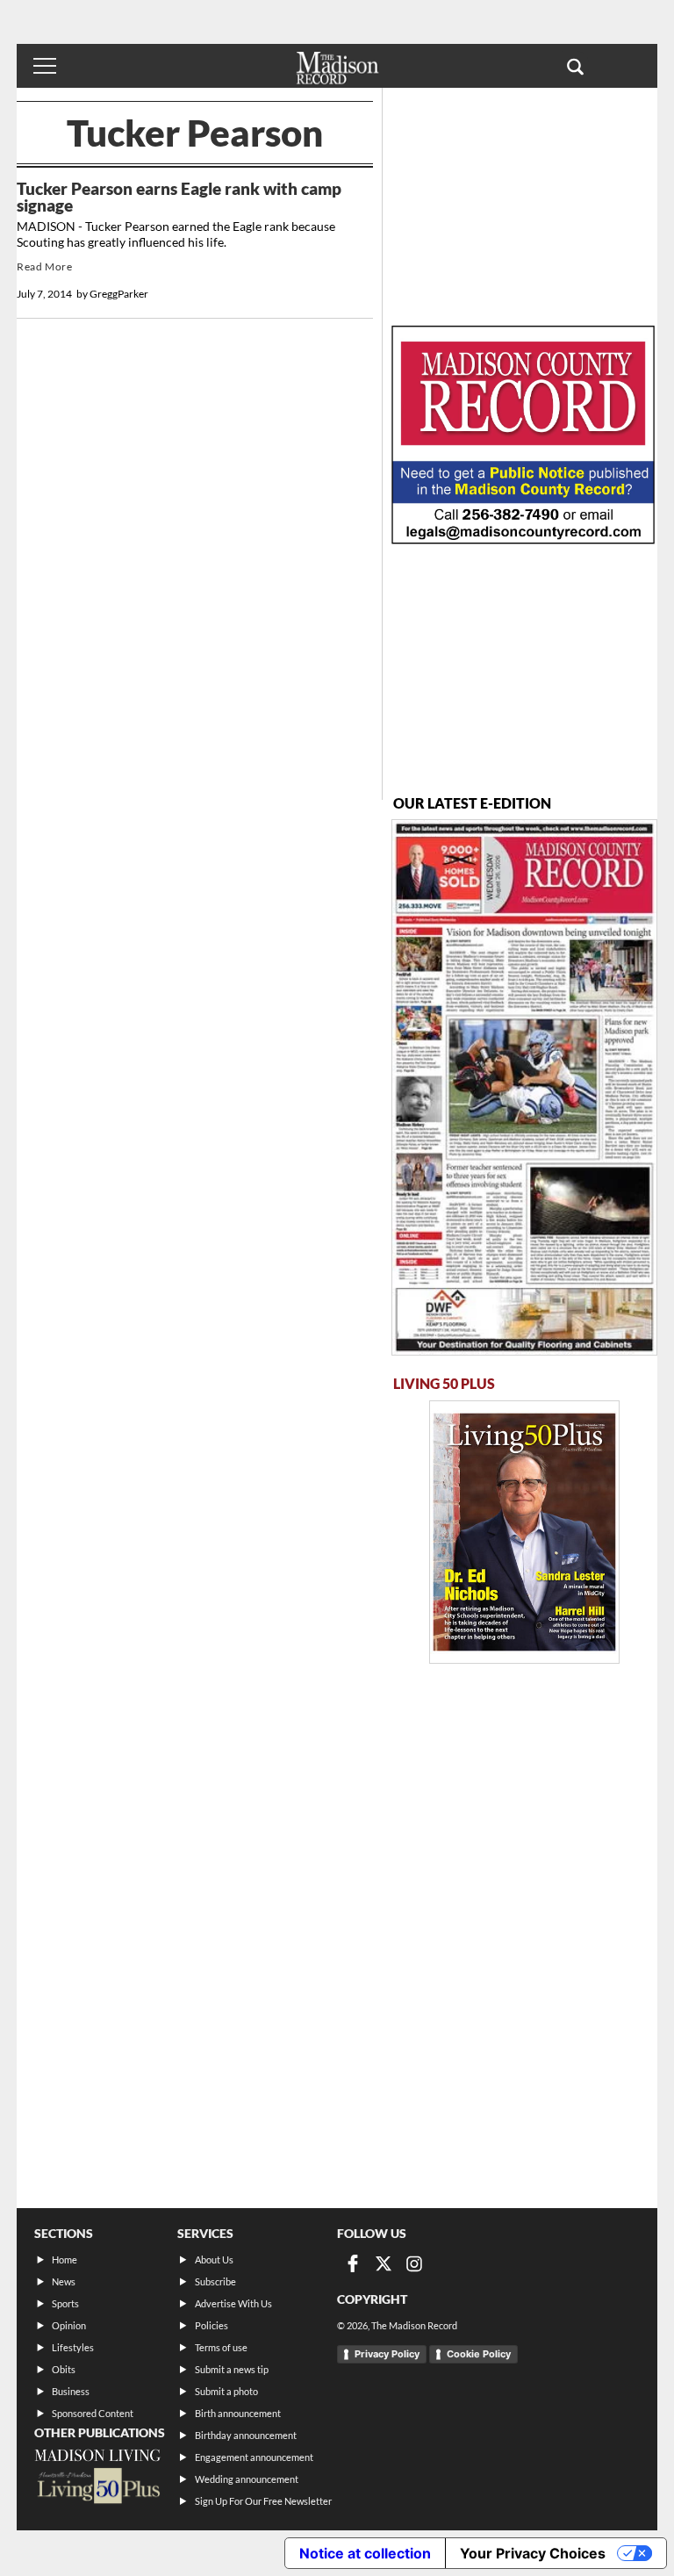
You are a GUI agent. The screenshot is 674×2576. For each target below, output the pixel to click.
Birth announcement (238, 2413)
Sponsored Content (93, 2413)
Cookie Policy (479, 2354)
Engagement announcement (254, 2457)
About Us (214, 2259)
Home (65, 2259)
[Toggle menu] (45, 66)
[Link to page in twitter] (384, 2263)
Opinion (69, 2325)
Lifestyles (73, 2347)
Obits (64, 2369)
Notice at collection (365, 2553)
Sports (65, 2303)
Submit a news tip (232, 2369)
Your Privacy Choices (533, 2553)
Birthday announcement (246, 2435)
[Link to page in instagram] (414, 2263)
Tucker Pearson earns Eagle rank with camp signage (179, 197)
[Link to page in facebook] (353, 2263)
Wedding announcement (247, 2479)
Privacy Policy (387, 2354)
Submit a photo (226, 2391)
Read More (44, 266)
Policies (212, 2325)
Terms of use (221, 2347)
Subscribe (215, 2281)
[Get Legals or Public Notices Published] (523, 539)
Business (71, 2391)
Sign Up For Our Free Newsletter (263, 2501)
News (64, 2281)
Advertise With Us (233, 2303)
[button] (575, 66)
